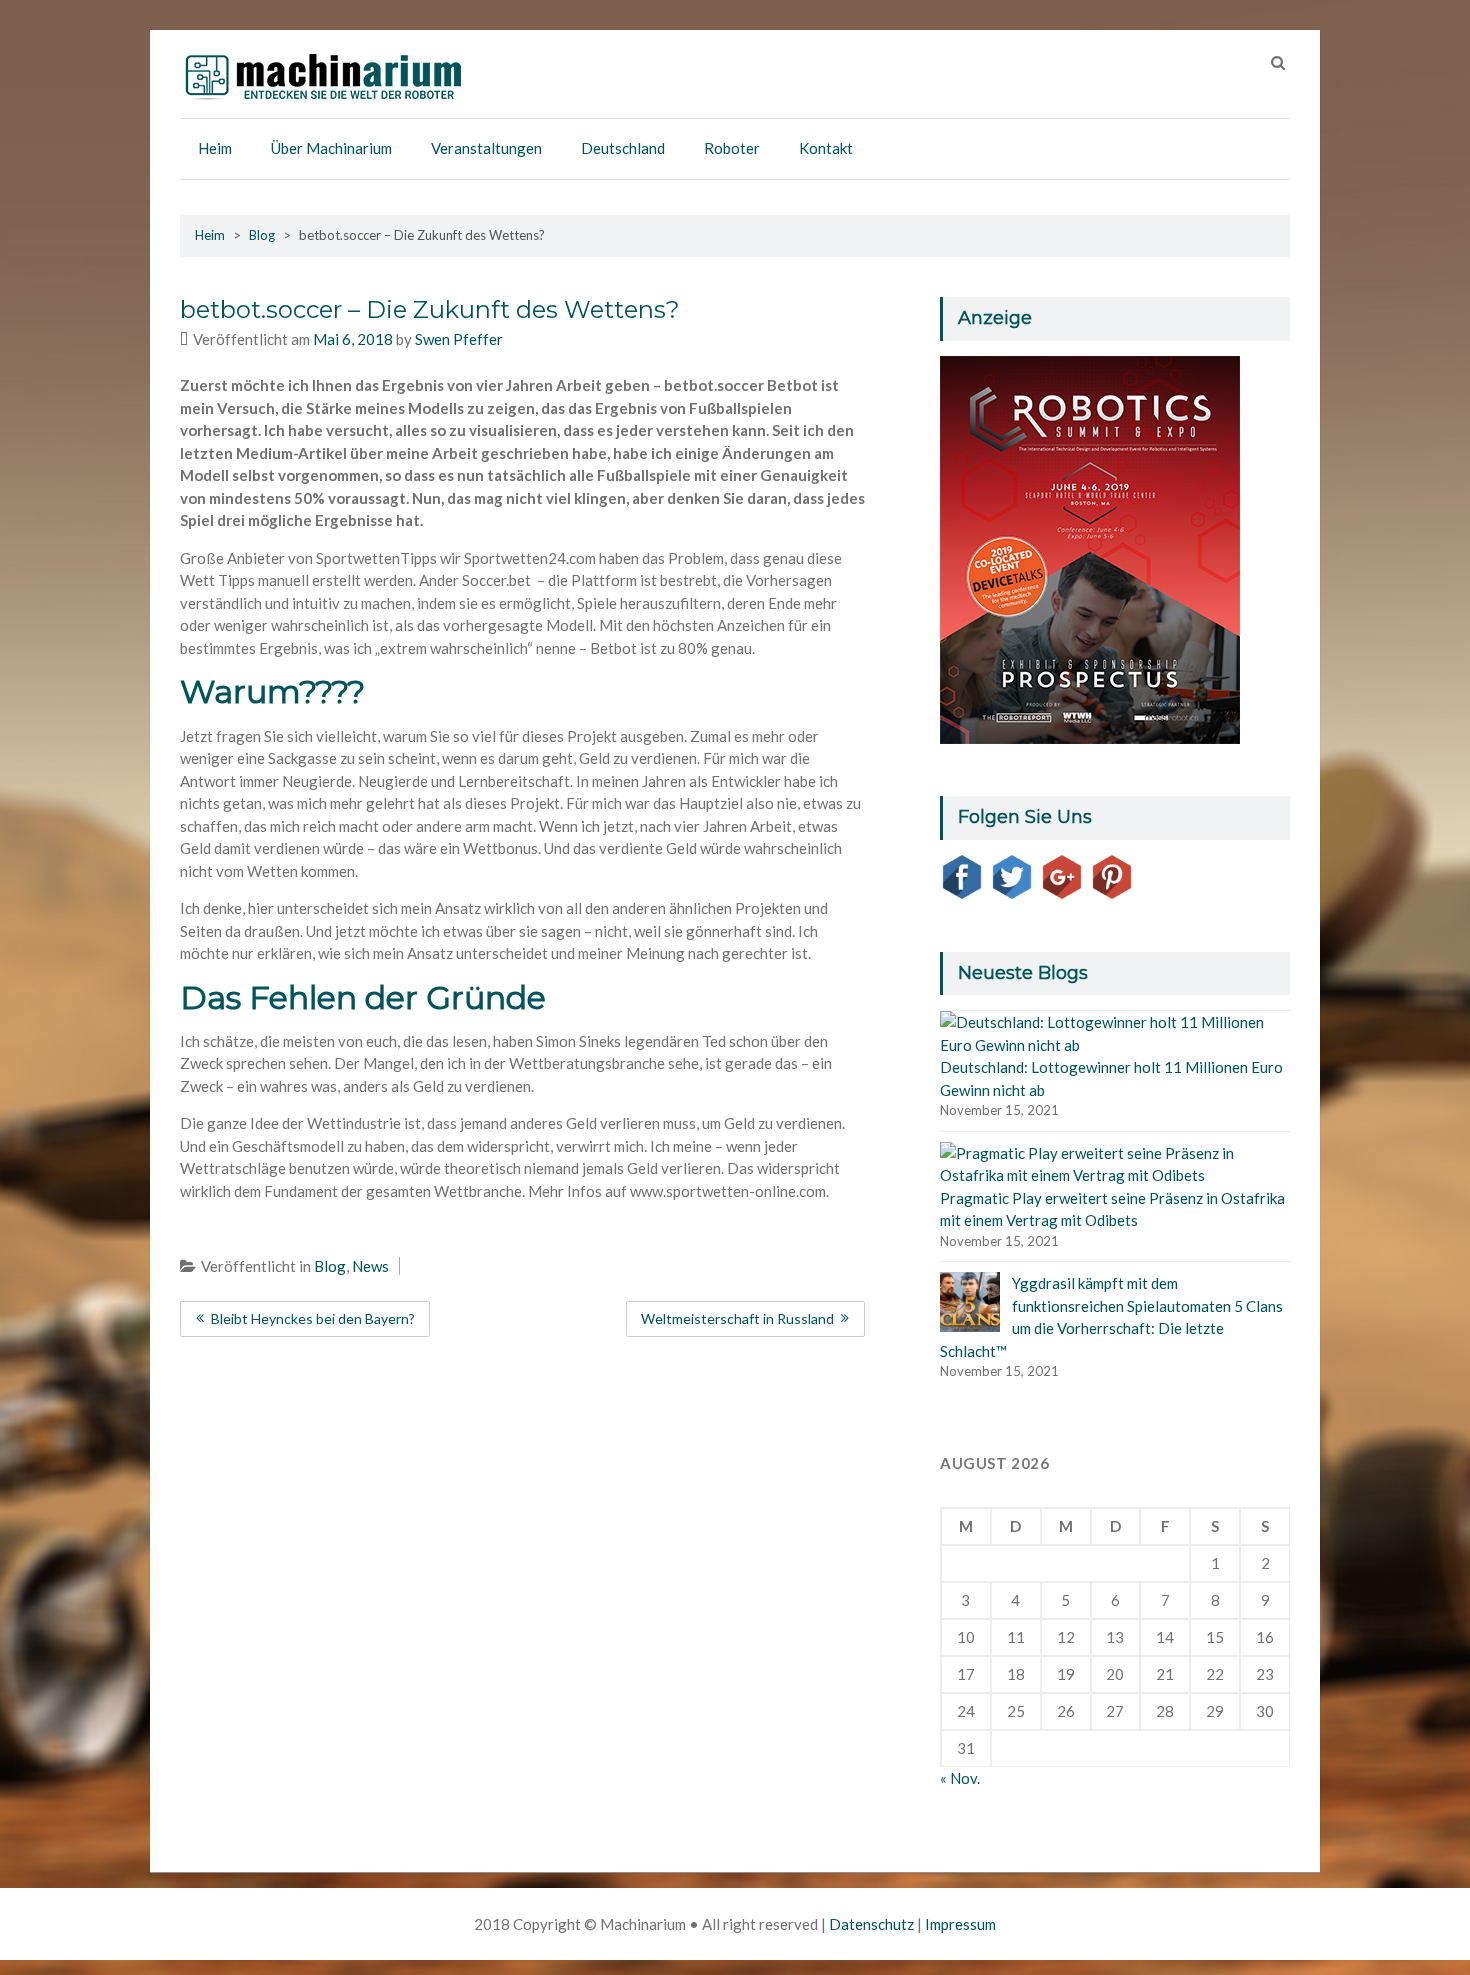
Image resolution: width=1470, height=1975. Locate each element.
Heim (215, 148)
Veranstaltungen (486, 148)
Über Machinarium (331, 148)
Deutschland (623, 148)
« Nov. (960, 1778)
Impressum (960, 1924)
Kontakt (826, 148)
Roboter (732, 148)
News (370, 1266)
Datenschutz (871, 1924)
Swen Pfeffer (459, 339)
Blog (262, 235)
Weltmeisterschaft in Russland (737, 1318)
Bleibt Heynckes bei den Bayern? (313, 1318)
